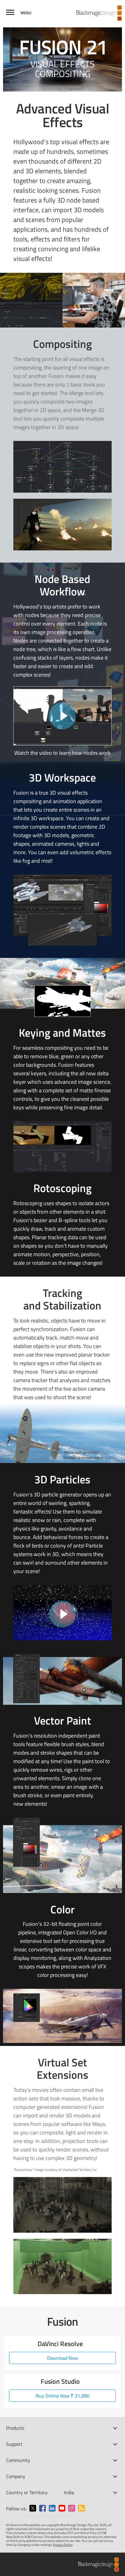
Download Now (62, 2358)
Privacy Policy (63, 2545)
